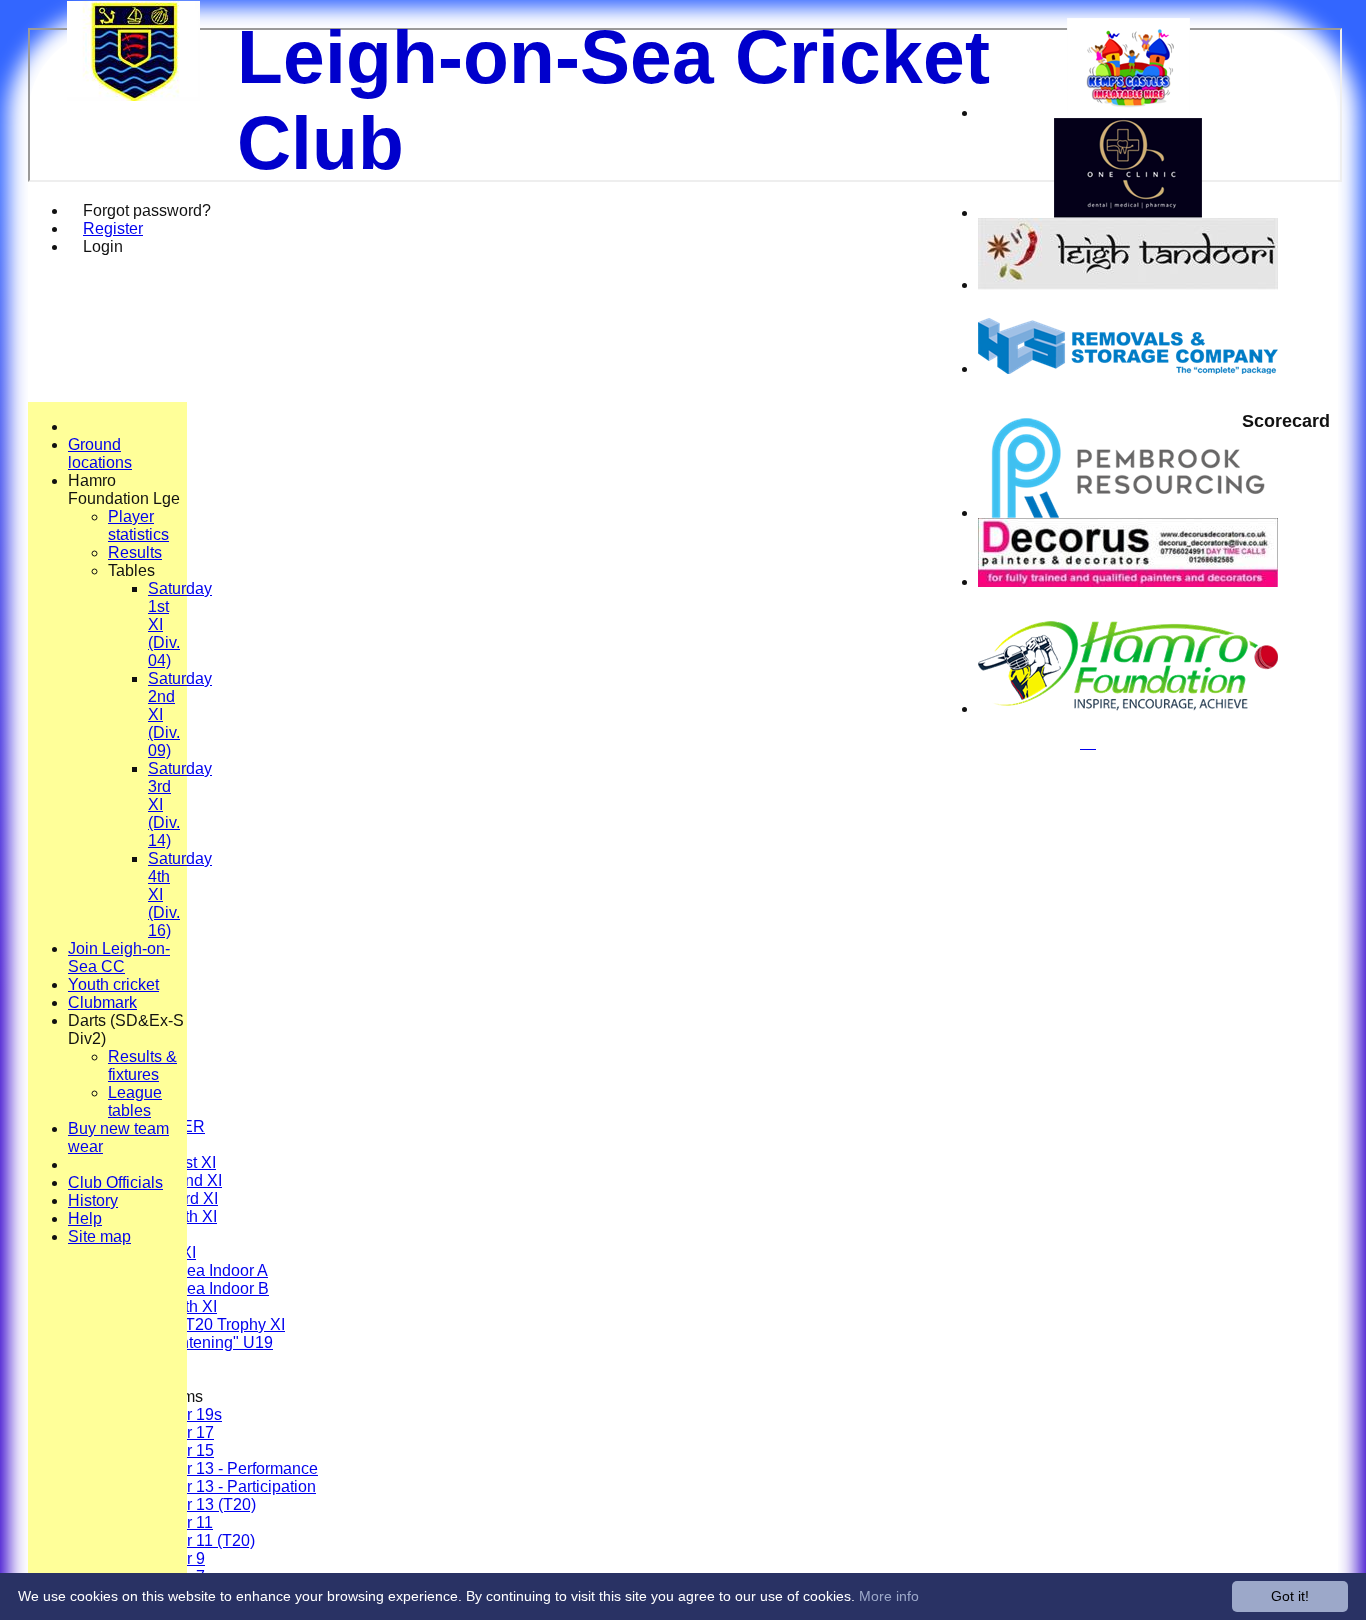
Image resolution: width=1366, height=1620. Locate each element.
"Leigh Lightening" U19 (190, 1342)
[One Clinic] (1128, 212)
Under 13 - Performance (233, 1468)
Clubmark (102, 1002)
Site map (99, 1236)
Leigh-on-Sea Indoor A (188, 1270)
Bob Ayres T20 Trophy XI (196, 1324)
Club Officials (115, 1182)
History (93, 1200)
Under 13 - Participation (232, 1486)
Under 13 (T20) (202, 1504)
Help (85, 1218)
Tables (131, 570)
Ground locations (100, 453)
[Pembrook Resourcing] (1128, 512)
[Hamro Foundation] (1128, 708)
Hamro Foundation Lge (124, 489)
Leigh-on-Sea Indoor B (188, 1288)
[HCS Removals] (1128, 368)
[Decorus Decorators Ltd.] (1128, 581)
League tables (135, 1101)
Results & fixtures (142, 1065)
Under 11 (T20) (201, 1540)
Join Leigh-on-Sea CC (119, 957)
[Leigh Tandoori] (1128, 284)
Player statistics (138, 525)
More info (889, 1596)
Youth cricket (113, 984)
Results (135, 552)
